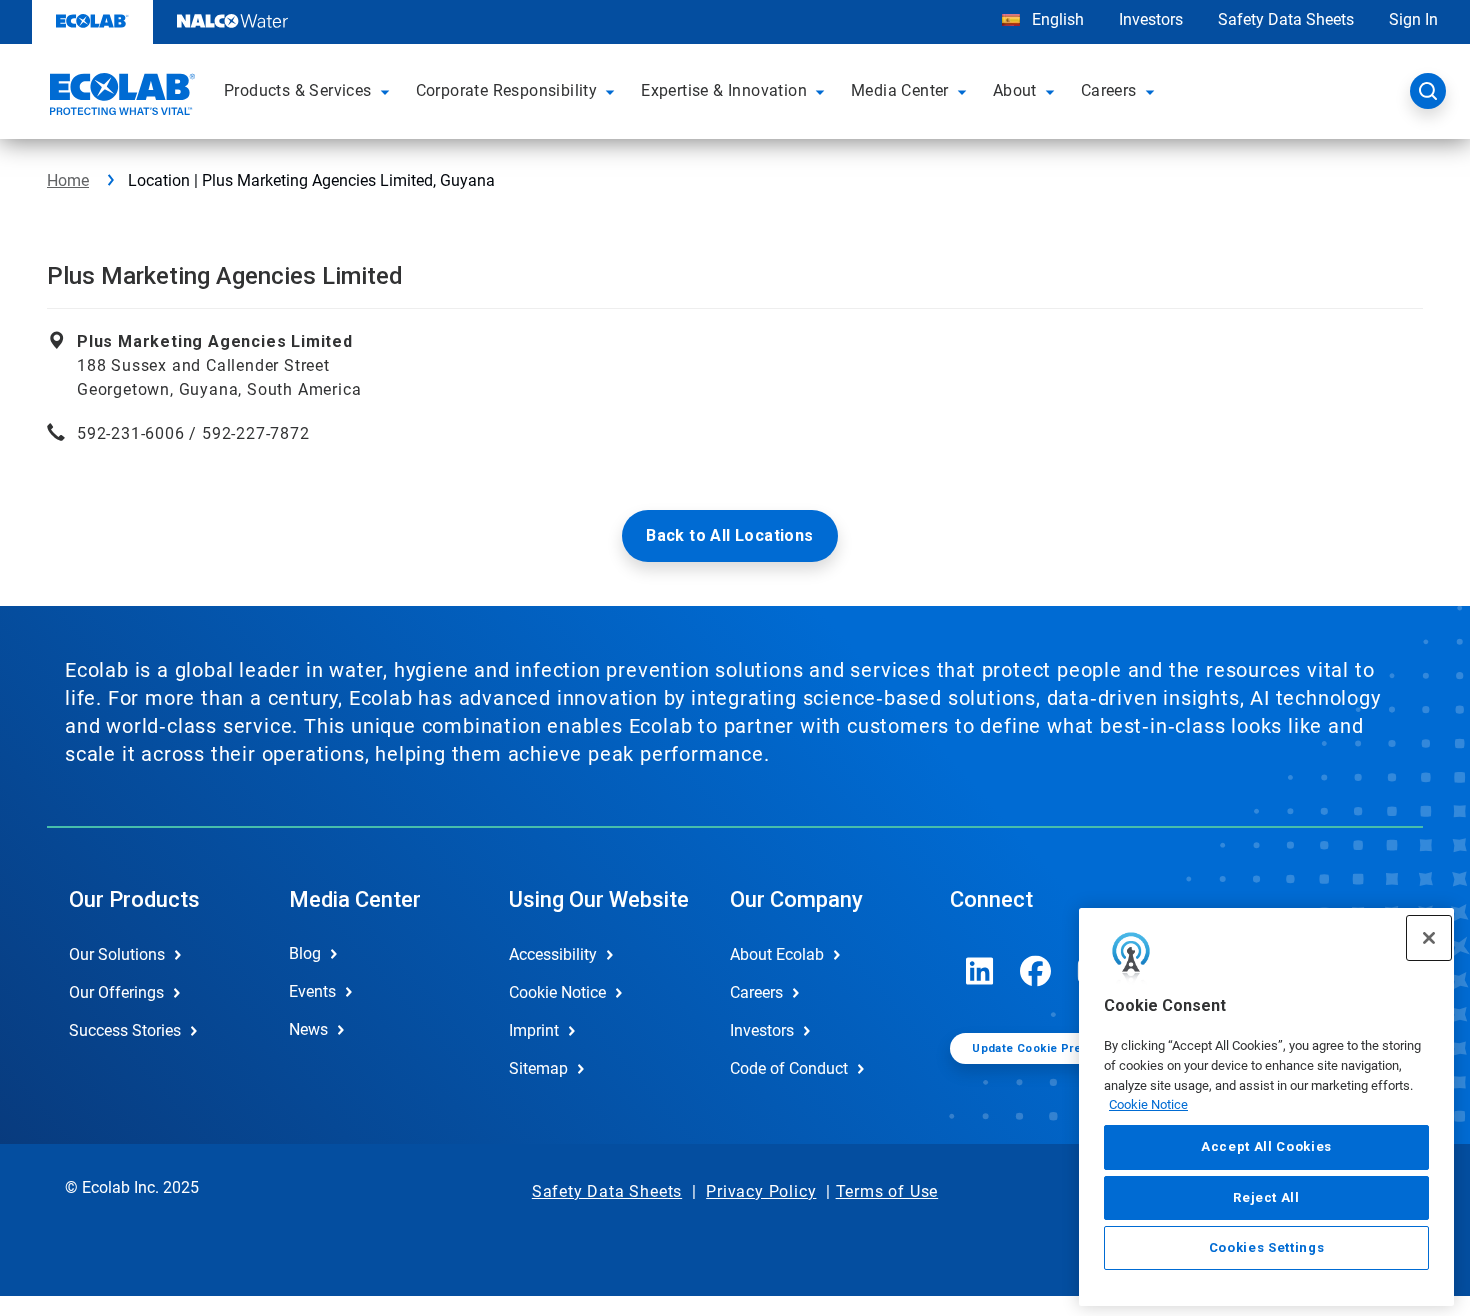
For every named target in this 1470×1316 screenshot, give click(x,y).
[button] (388, 91)
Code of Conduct (789, 1068)
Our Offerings (116, 992)
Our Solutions (117, 954)
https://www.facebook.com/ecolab (1036, 971)
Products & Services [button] (298, 90)
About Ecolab (777, 954)
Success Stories (125, 1030)
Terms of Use (887, 1191)
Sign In (1413, 19)
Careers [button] (1109, 90)
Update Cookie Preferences (1053, 1048)
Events (312, 991)
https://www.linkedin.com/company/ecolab (980, 971)
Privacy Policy (761, 1191)
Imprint (534, 1030)
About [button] (1015, 90)
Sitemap (538, 1068)
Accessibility (553, 954)
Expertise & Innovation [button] (724, 90)
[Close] (1429, 938)
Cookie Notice (1148, 1104)
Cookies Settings (1267, 1247)
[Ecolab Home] (120, 97)
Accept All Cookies (1266, 1146)
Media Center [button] (900, 90)
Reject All (1266, 1196)
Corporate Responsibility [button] (507, 90)
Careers (756, 992)
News (308, 1029)
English (1056, 19)
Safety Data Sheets (1286, 19)
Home (68, 180)
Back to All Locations (729, 535)
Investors (1151, 19)
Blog (305, 953)
